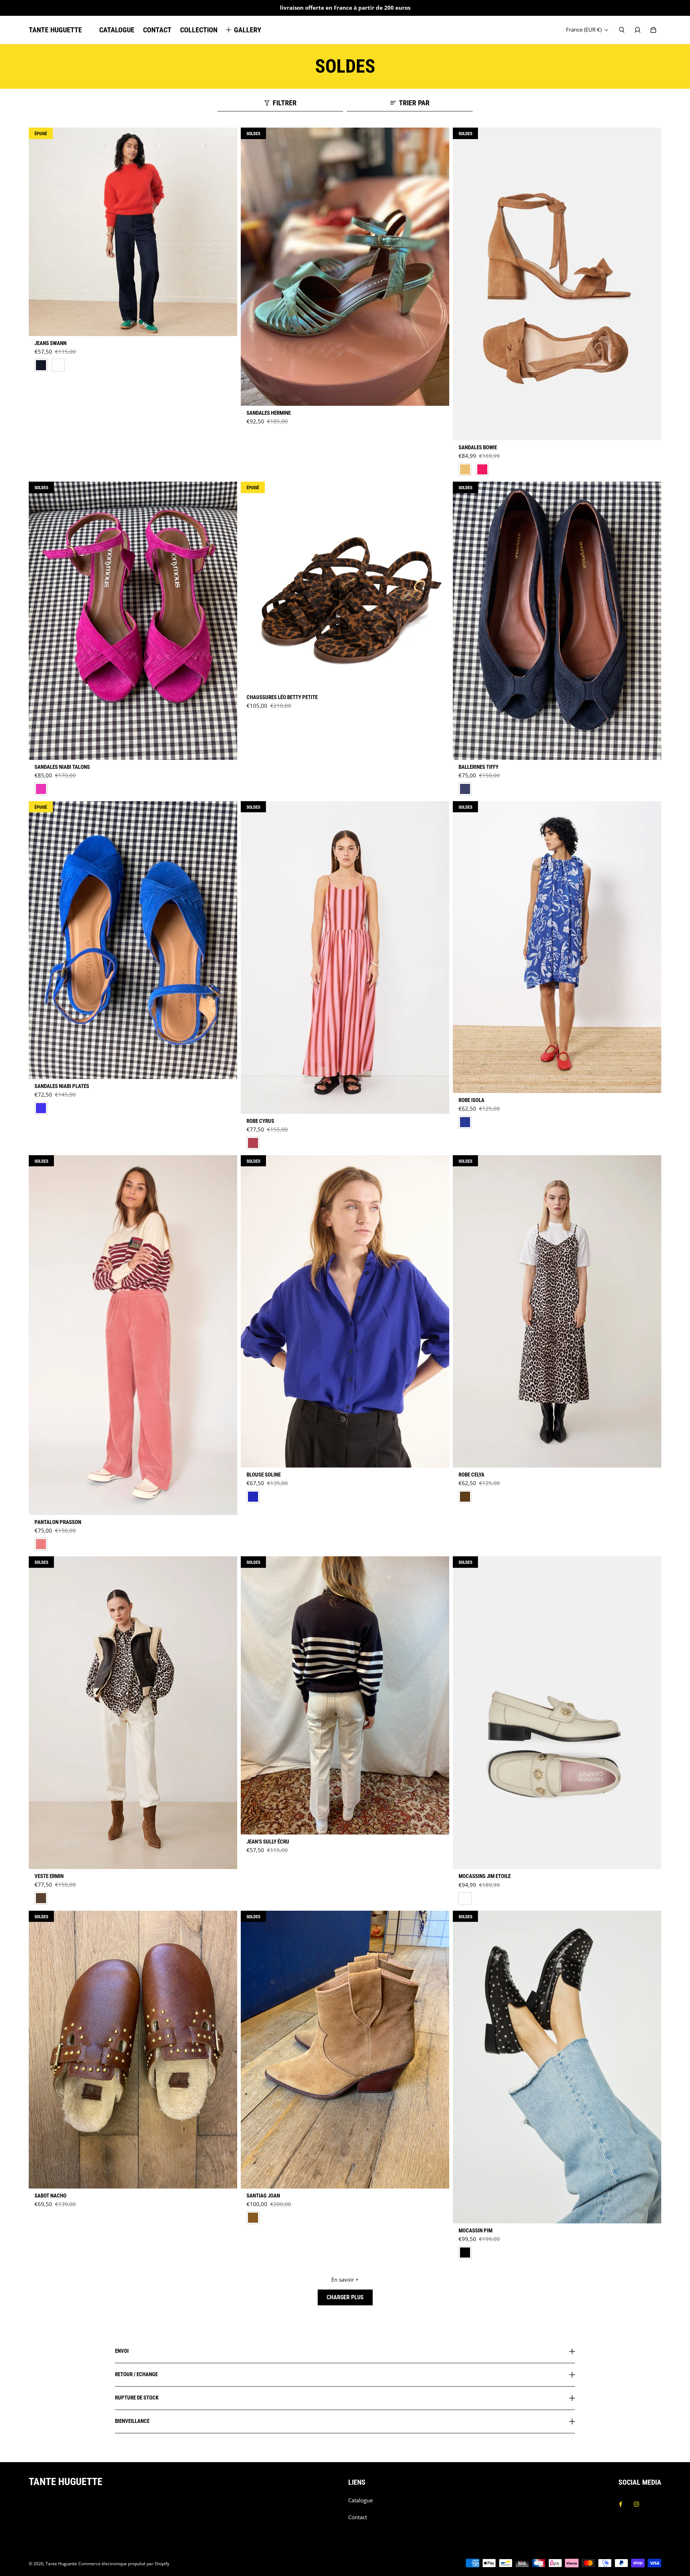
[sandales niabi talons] (133, 621)
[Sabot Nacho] (133, 2050)
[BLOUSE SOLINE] (345, 1311)
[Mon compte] (638, 30)
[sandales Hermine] (345, 267)
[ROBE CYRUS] (345, 958)
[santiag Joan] (345, 2050)
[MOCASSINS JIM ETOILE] (557, 1713)
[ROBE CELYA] (557, 1312)
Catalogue (360, 2500)
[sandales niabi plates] (133, 940)
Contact (358, 2517)
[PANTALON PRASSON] (133, 1335)
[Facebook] (621, 2504)
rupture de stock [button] (137, 2398)
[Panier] (653, 30)
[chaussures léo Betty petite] (345, 586)
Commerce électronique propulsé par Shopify (124, 2564)
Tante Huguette (61, 2564)
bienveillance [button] (132, 2421)
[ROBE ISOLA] (557, 947)
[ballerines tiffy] (557, 621)
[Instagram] (636, 2504)
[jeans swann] (133, 232)
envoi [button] (122, 2351)
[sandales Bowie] (557, 284)
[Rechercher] (622, 30)
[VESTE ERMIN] (133, 1713)
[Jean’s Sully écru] (345, 1695)
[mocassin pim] (557, 2067)
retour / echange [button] (136, 2374)
